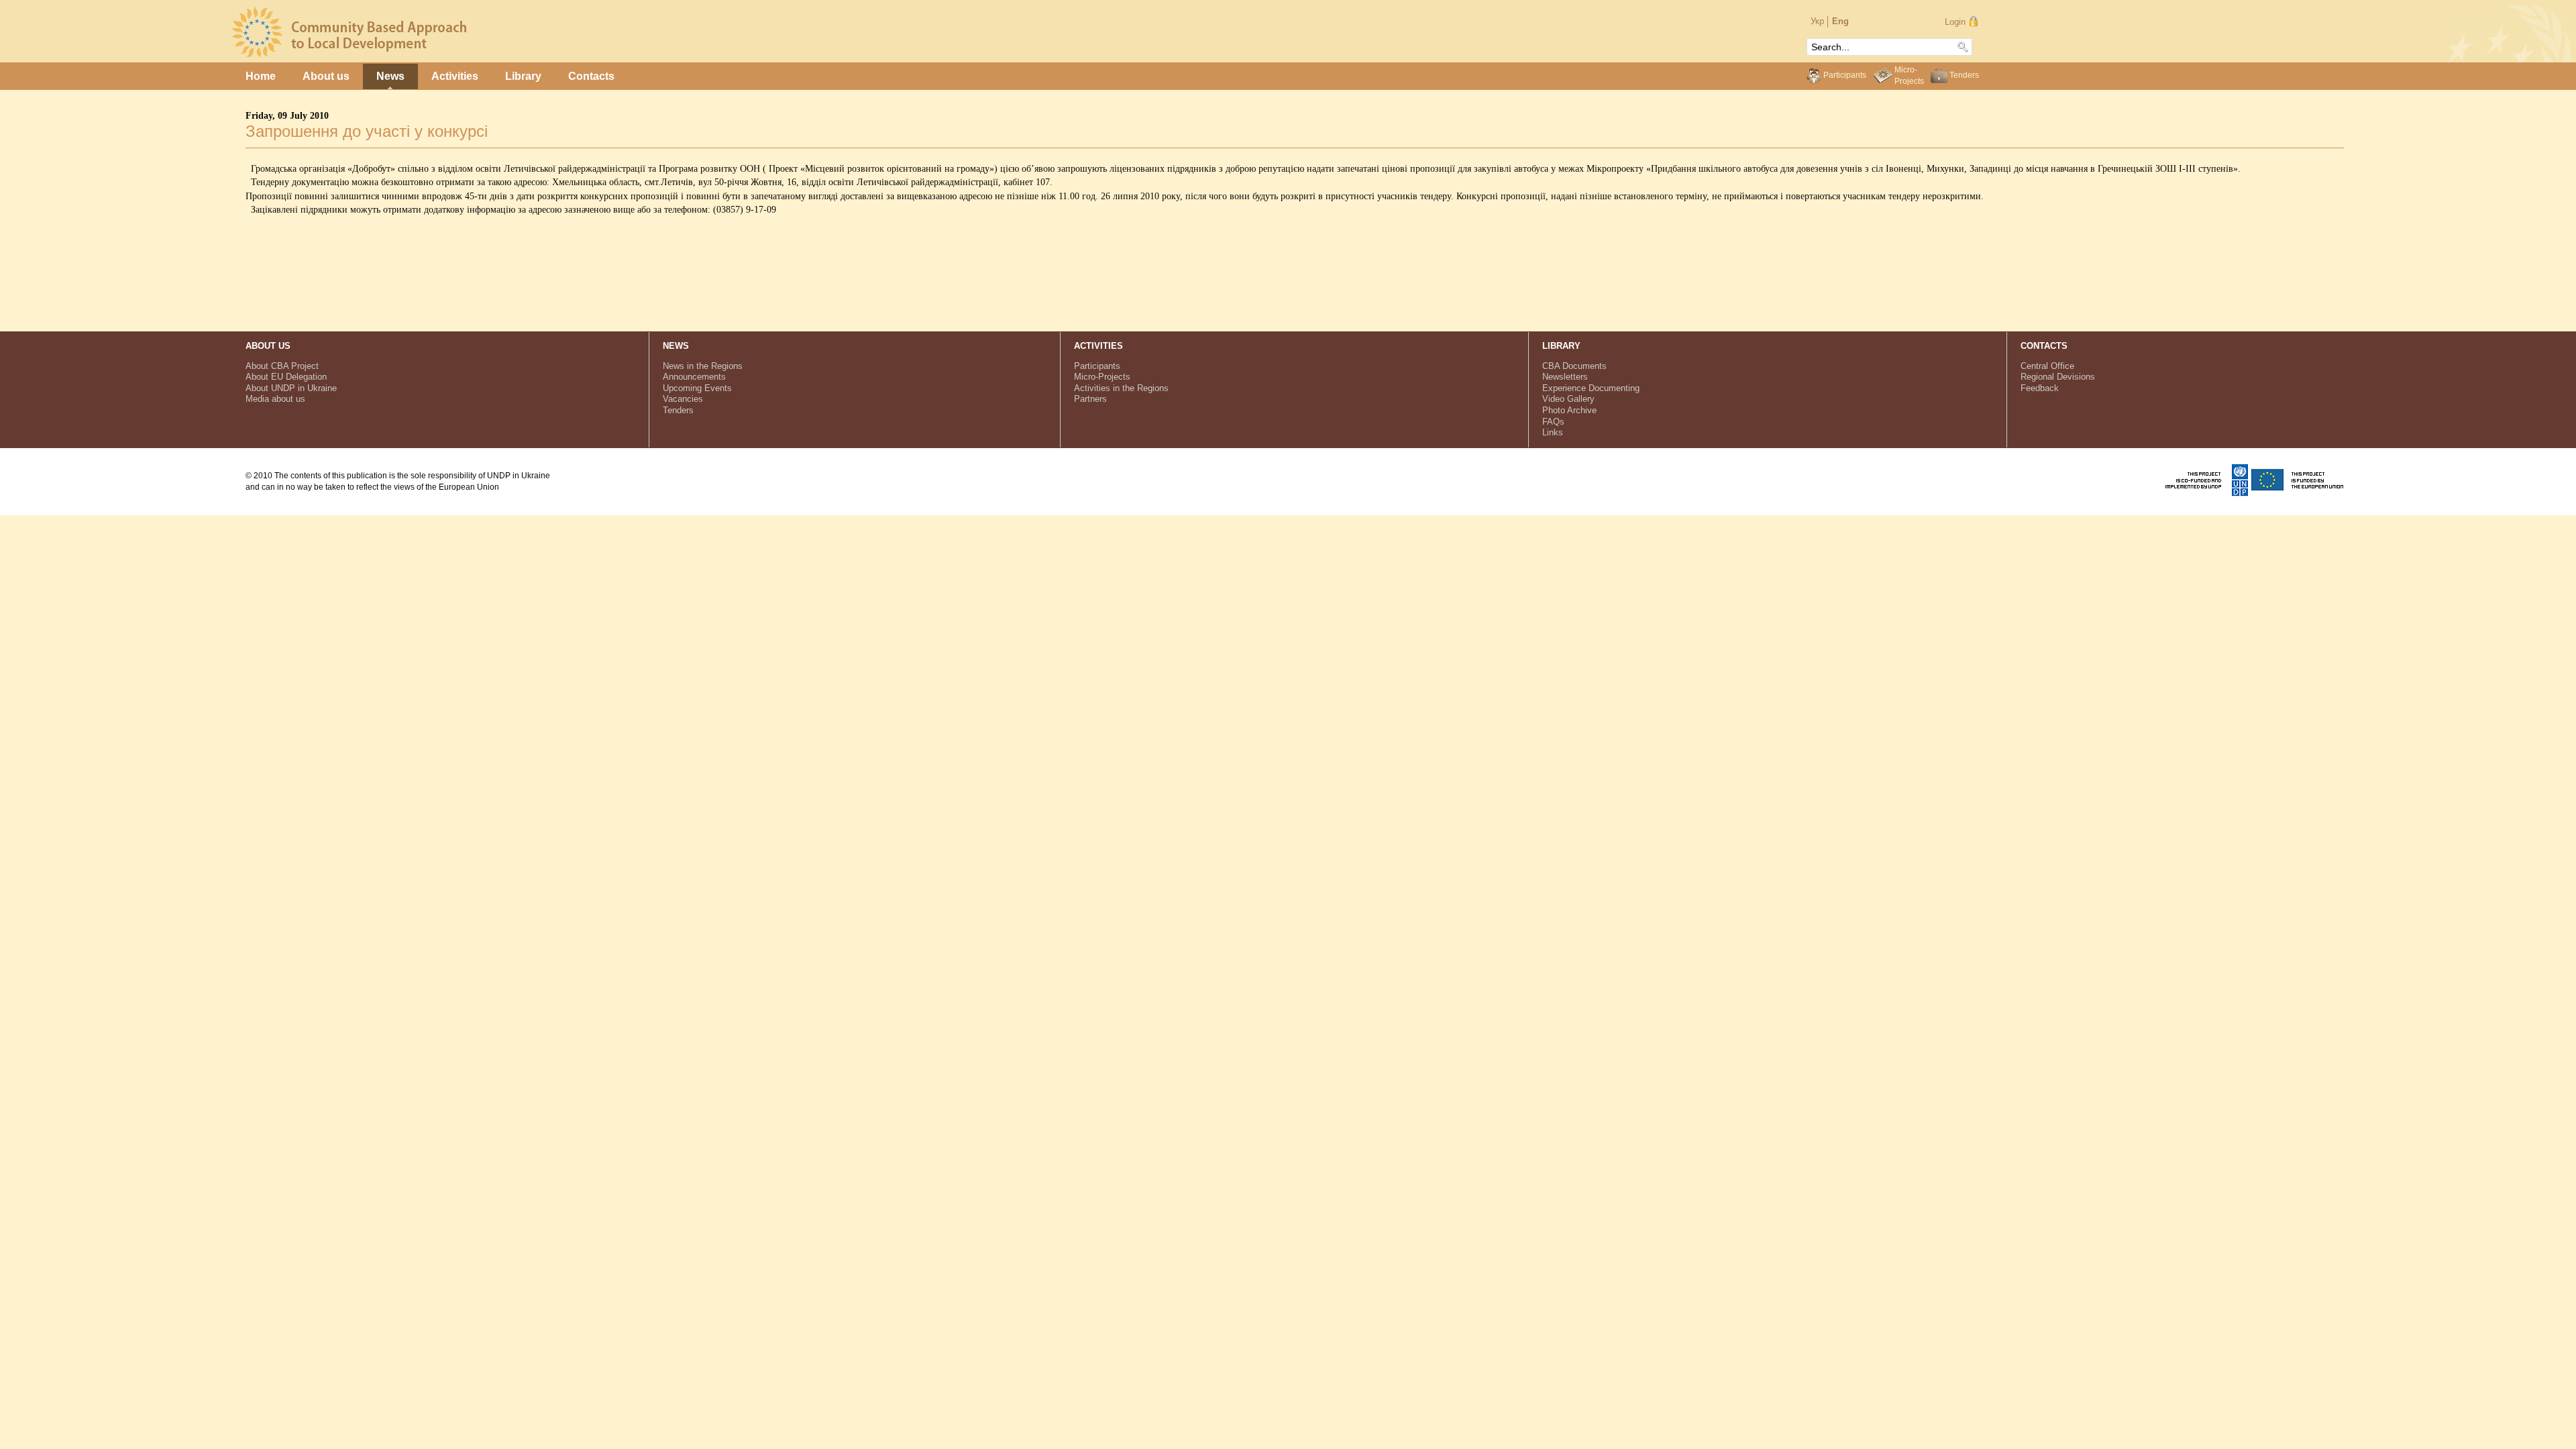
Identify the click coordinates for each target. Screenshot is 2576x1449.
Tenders (1964, 75)
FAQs (1553, 422)
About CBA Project (282, 366)
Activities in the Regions (1121, 388)
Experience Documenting (1591, 388)
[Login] (1973, 21)
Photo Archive (1569, 410)
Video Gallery (1568, 399)
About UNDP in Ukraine (291, 388)
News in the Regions (703, 366)
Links (1553, 432)
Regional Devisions (2058, 377)
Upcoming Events (697, 388)
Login (1955, 22)
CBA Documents (1574, 366)
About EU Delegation (286, 377)
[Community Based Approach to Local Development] (350, 54)
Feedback (2040, 388)
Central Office (2047, 366)
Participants (1845, 75)
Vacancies (683, 399)
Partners (1090, 399)
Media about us (275, 399)
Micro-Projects (1102, 377)
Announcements (694, 377)
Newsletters (1565, 377)
